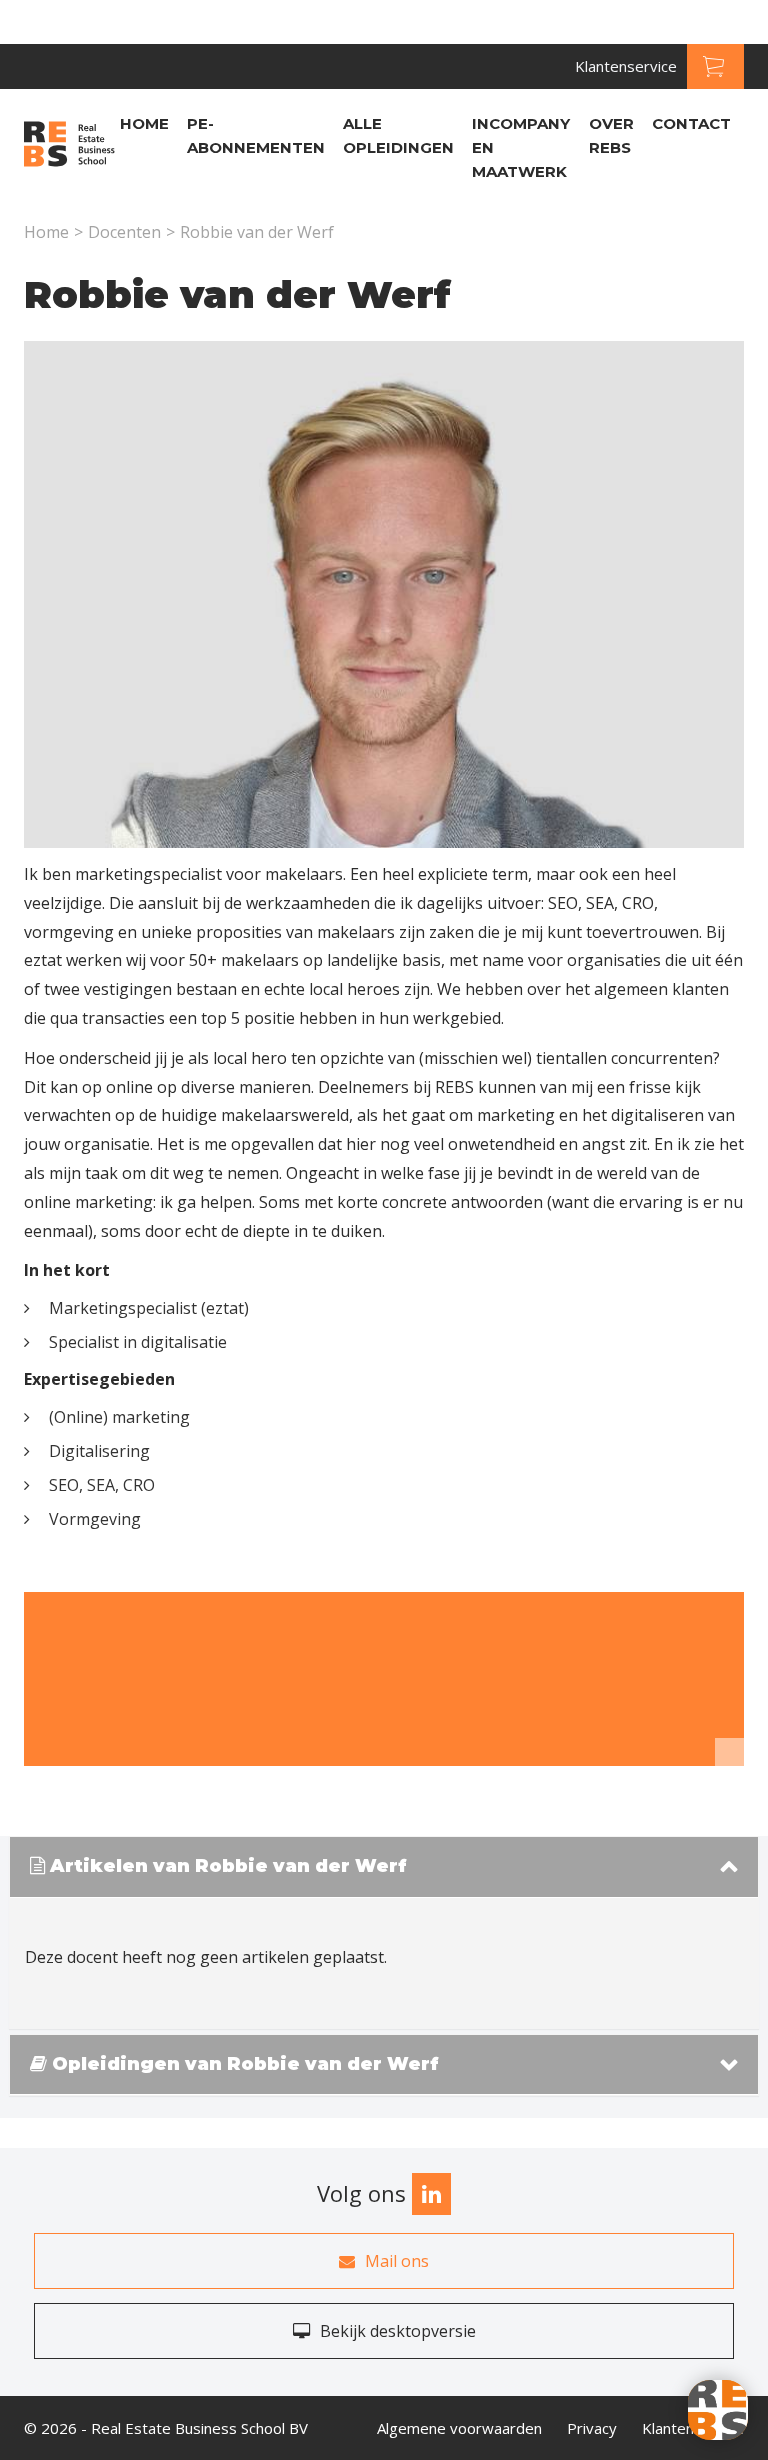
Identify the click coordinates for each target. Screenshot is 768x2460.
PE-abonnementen (256, 135)
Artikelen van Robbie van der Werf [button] (226, 1867)
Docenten (124, 232)
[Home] (69, 147)
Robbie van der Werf (257, 232)
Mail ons (397, 2261)
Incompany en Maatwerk (521, 147)
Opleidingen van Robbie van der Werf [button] (243, 2065)
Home (144, 123)
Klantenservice (626, 66)
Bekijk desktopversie (398, 2331)
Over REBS (611, 135)
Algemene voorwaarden (459, 2428)
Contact (691, 123)
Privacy (592, 2428)
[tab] (384, 1867)
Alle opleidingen (398, 135)
